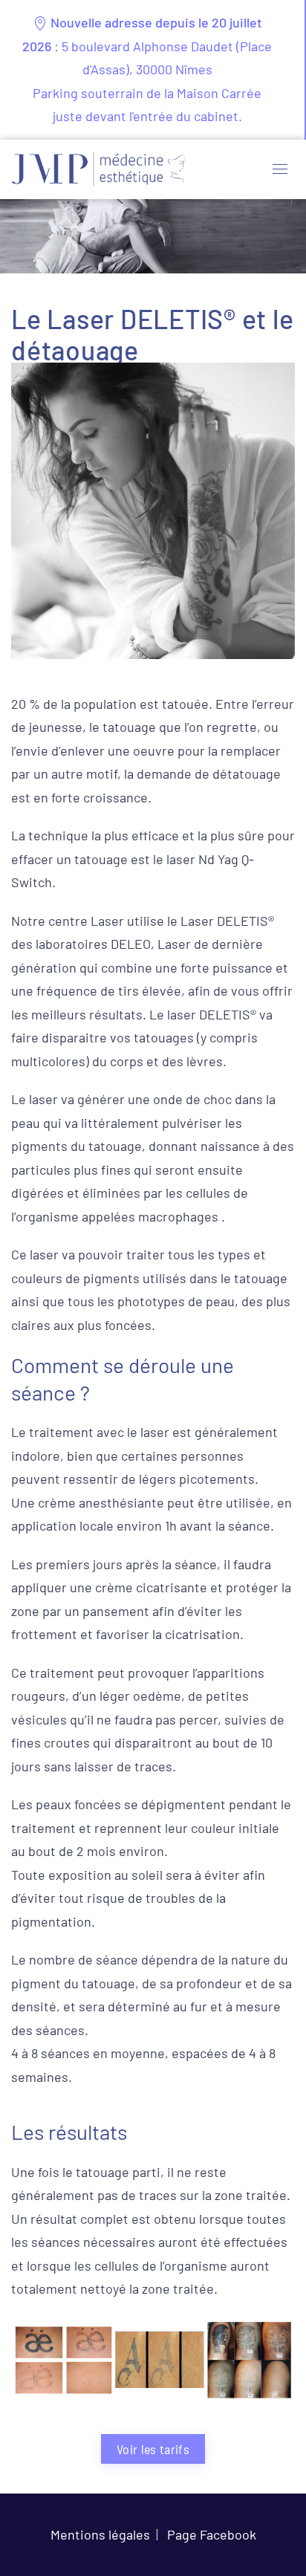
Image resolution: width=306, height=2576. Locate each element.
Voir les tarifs (153, 2449)
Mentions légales (100, 2534)
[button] (280, 169)
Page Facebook (212, 2534)
